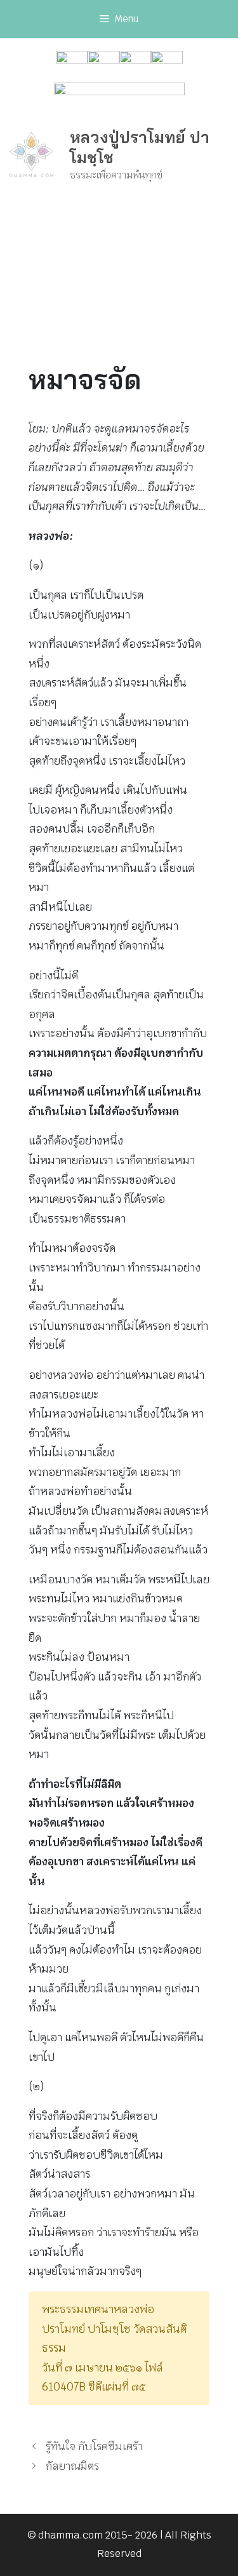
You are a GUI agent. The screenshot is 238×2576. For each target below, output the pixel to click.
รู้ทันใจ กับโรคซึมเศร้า (94, 2446)
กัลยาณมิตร (72, 2466)
